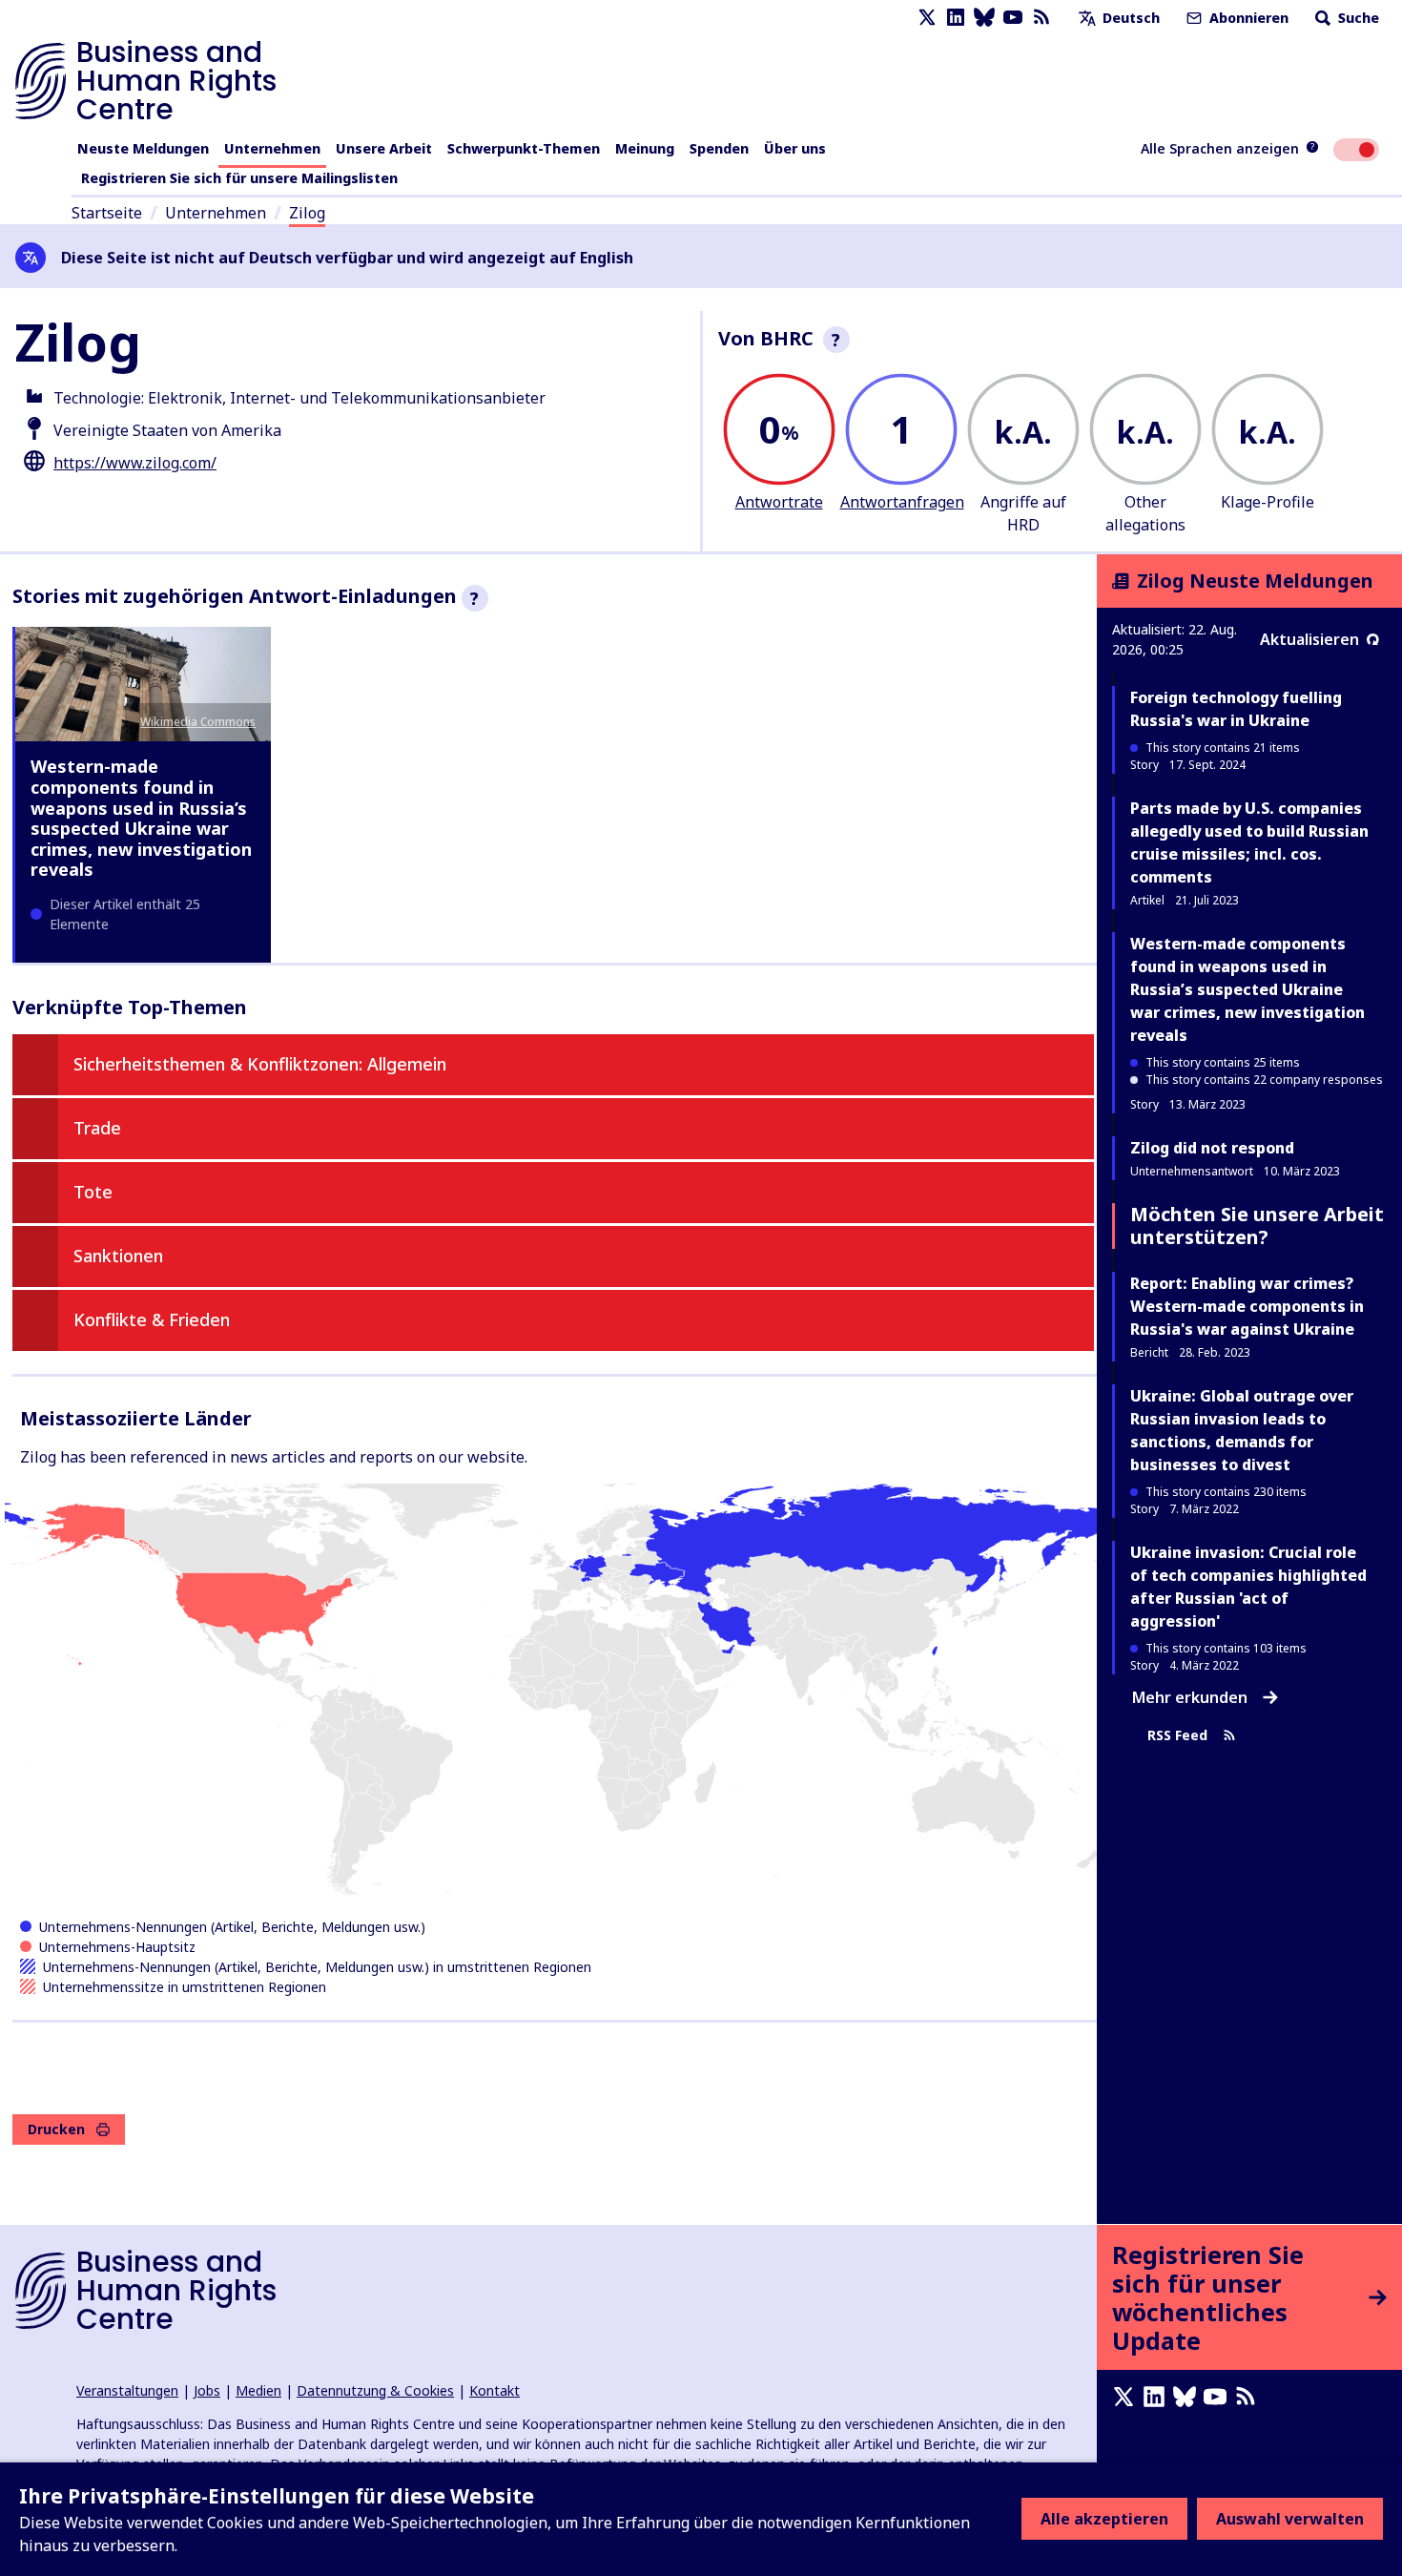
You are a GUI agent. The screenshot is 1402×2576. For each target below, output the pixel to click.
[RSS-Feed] (1041, 18)
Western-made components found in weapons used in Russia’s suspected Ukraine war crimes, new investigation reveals (141, 818)
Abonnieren (1247, 18)
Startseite (107, 213)
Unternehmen (272, 148)
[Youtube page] (1013, 18)
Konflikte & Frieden (152, 1319)
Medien (258, 2390)
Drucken (56, 2129)
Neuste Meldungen (143, 148)
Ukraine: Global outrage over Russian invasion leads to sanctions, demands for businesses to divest (1242, 1430)
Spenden (719, 148)
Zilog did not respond (1212, 1148)
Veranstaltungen (127, 2390)
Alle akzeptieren (1104, 2519)
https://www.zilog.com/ (135, 463)
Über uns (795, 148)
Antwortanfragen (902, 502)
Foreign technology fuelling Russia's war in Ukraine (1236, 709)
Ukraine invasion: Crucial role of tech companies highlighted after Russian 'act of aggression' (1248, 1587)
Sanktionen (118, 1256)
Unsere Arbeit (384, 148)
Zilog (307, 213)
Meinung (645, 148)
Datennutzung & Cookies (375, 2390)
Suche (1357, 18)
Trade (97, 1128)
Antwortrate (779, 502)
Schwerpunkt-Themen (524, 148)
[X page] (927, 18)
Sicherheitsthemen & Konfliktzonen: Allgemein (260, 1064)
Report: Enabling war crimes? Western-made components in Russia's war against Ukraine (1247, 1306)
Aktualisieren (1309, 639)
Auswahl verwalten (1290, 2519)
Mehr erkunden (1190, 1697)
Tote (93, 1192)
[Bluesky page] (984, 18)
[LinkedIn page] (956, 18)
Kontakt (495, 2390)
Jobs (207, 2390)
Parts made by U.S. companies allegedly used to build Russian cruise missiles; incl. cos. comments (1249, 842)
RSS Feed (1177, 1736)
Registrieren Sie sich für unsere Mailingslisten (239, 178)
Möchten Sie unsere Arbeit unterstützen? (1257, 1226)
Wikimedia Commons (198, 722)
